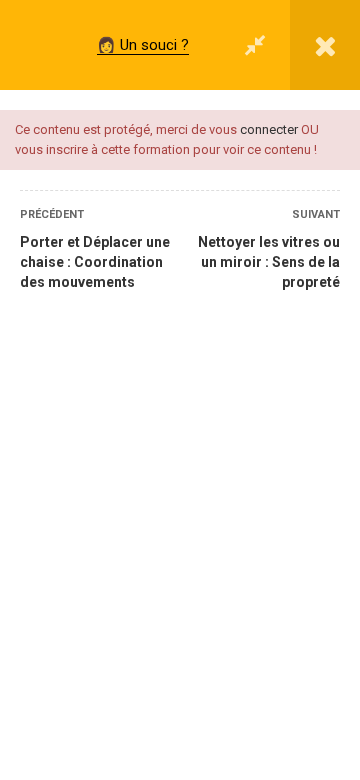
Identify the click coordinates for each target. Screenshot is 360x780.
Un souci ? (154, 45)
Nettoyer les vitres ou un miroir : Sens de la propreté (269, 262)
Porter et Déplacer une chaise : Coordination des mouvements (95, 262)
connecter (269, 129)
